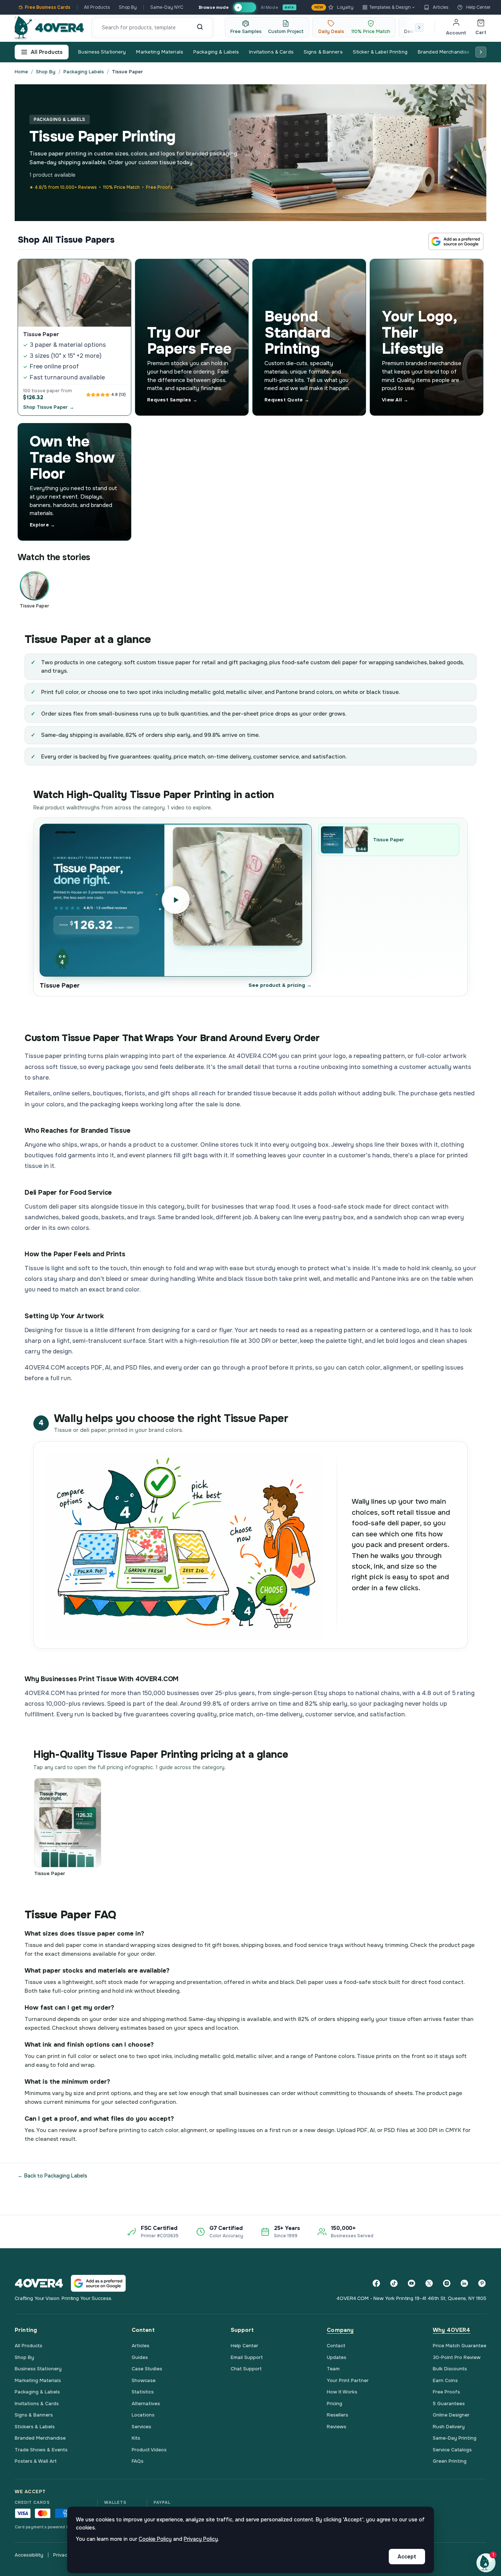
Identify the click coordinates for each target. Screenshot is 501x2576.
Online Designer (451, 2415)
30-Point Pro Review (457, 2357)
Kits (136, 2438)
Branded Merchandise (444, 52)
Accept (407, 2557)
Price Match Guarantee (460, 2346)
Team (333, 2369)
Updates (337, 2357)
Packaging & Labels (216, 52)
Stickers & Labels (35, 2427)
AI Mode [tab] (269, 7)
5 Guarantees (449, 2404)
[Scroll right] (419, 27)
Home (21, 72)
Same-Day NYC (167, 7)
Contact (336, 2346)
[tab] (244, 8)
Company (340, 2330)
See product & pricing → (280, 985)
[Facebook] (376, 2283)
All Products (97, 7)
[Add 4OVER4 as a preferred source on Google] (456, 241)
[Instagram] (447, 2283)
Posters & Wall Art (36, 2461)
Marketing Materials (159, 52)
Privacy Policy (201, 2539)
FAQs (138, 2461)
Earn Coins (445, 2380)
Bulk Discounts (450, 2369)
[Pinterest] (482, 2283)
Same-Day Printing (455, 2438)
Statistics (143, 2392)
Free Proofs (446, 2392)
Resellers (337, 2415)
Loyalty (334, 7)
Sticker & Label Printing (380, 52)
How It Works (342, 2392)
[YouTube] (412, 2283)
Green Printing (450, 2461)
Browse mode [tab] (213, 7)
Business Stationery (102, 52)
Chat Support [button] (246, 2369)
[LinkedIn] (464, 2283)
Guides (140, 2357)
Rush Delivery (449, 2427)
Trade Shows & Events (41, 2450)
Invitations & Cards (271, 52)
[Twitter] (429, 2283)
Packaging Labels (84, 72)
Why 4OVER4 (452, 2330)
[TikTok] (394, 2283)
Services (141, 2427)
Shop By (128, 7)
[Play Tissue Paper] (176, 900)
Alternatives (146, 2404)
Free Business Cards (48, 7)
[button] (486, 2563)
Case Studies (147, 2369)
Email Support (247, 2357)
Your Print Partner (348, 2380)
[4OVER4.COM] (49, 27)
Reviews (337, 2427)
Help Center (478, 7)
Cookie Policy (155, 2539)
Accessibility (29, 2555)
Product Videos (149, 2450)
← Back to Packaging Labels (52, 2176)
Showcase (144, 2380)
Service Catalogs (452, 2450)
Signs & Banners (323, 52)
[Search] (200, 27)
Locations (143, 2415)
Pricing (334, 2404)
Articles (441, 7)
